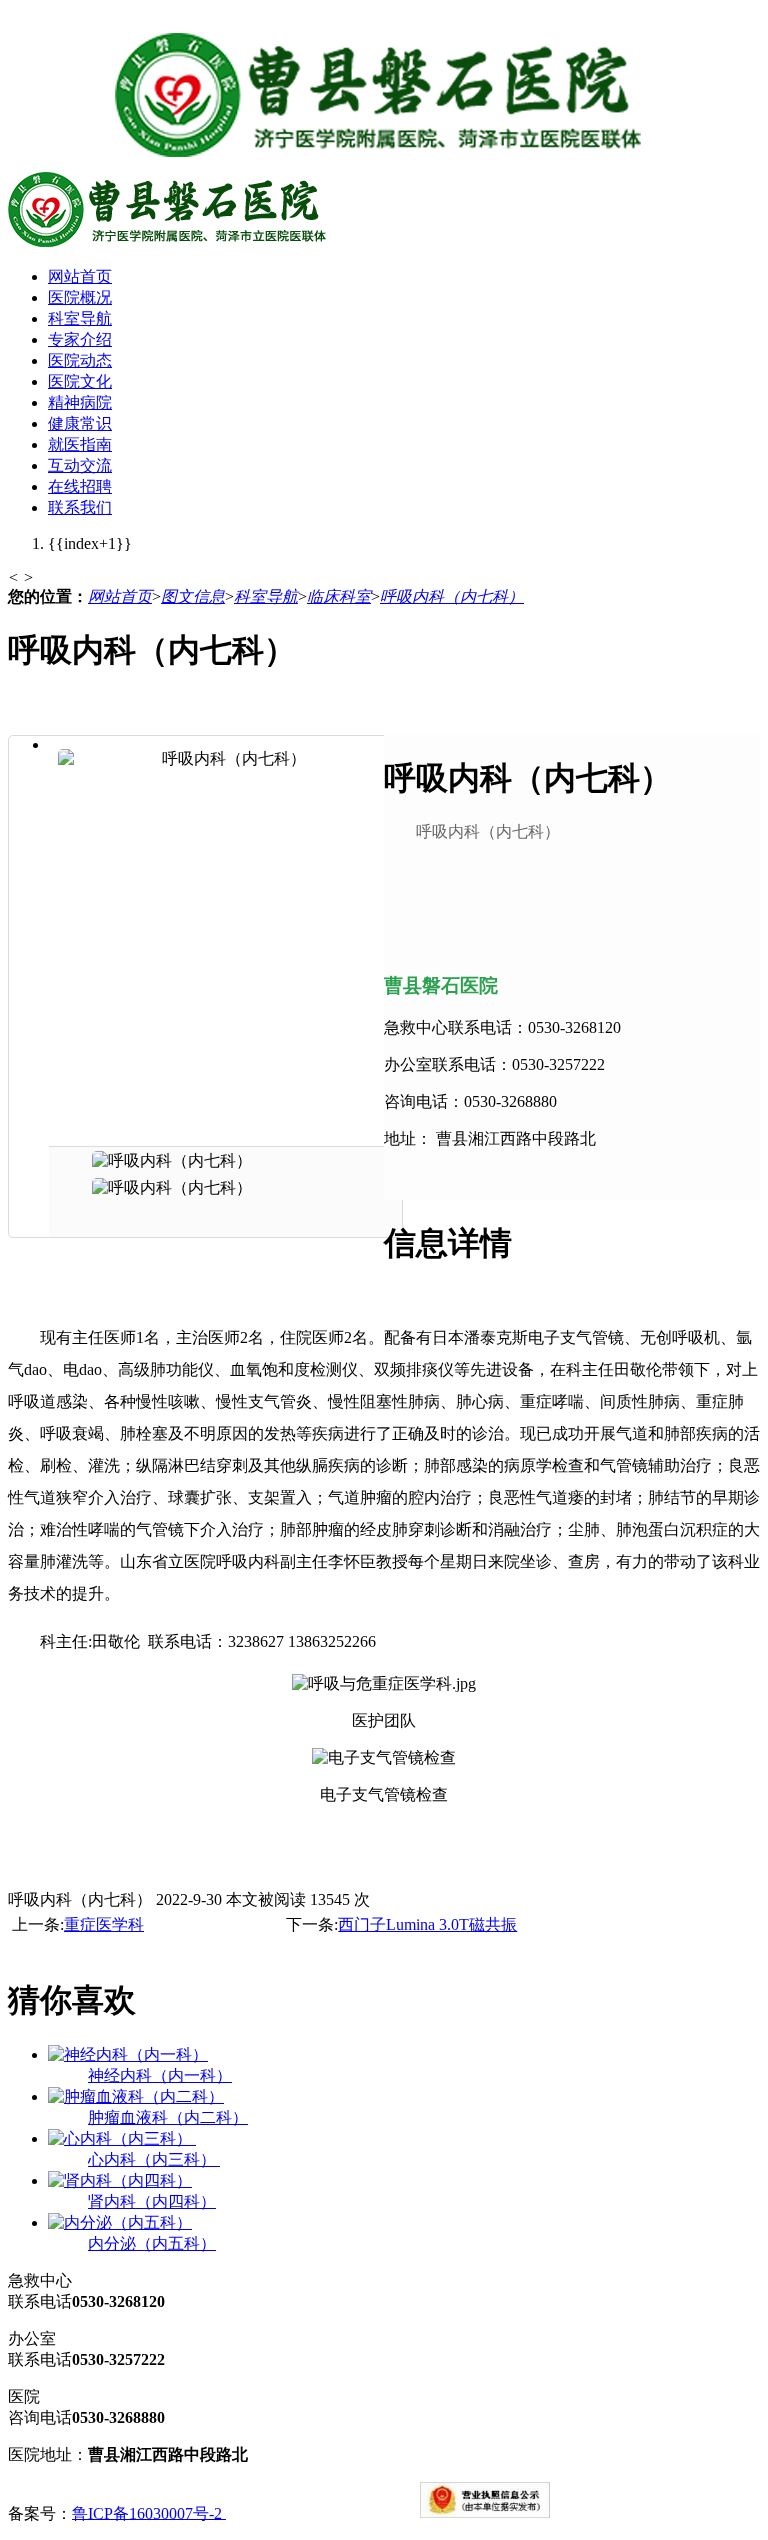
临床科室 (339, 596)
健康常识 (80, 423)
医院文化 (80, 381)
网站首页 (80, 276)
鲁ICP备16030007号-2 (149, 2512)
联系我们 (80, 507)
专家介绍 (80, 339)
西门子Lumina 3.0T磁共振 (427, 1924)
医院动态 (80, 360)
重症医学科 (104, 1924)
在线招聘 (80, 486)
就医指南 (80, 444)
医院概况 (80, 297)
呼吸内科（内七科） (452, 596)
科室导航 (80, 318)
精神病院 (80, 402)
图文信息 (193, 596)
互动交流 (80, 465)
